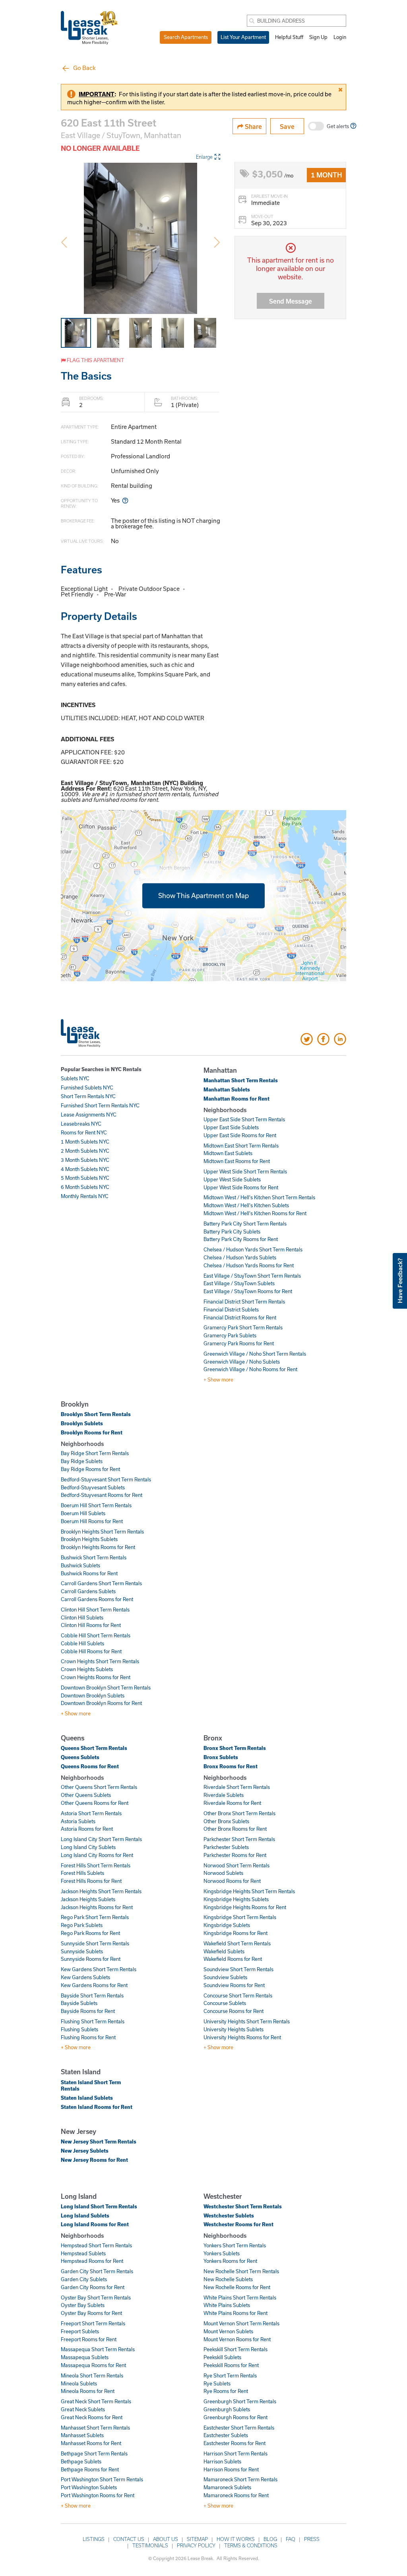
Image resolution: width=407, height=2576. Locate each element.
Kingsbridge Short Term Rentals (240, 1917)
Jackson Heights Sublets (88, 1899)
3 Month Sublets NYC (85, 1160)
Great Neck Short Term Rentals (96, 2401)
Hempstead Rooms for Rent (92, 2261)
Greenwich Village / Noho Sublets (242, 1362)
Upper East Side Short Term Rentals (244, 1119)
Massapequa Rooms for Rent (93, 2365)
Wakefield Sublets (224, 1951)
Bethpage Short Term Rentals (94, 2453)
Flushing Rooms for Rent (88, 2037)
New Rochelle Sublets (228, 2279)
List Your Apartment (243, 37)
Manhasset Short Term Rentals (95, 2428)
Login (340, 37)
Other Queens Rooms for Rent (95, 1803)
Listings (94, 2539)
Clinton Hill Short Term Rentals (95, 1610)
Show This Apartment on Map (203, 895)
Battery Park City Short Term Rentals (245, 1224)
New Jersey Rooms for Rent (94, 2160)
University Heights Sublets (234, 2029)
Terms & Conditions (251, 2545)
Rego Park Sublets (82, 1925)
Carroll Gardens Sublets (88, 1591)
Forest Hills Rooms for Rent (91, 1881)
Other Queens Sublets (86, 1795)
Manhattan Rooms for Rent (236, 1099)
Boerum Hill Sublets (83, 1513)
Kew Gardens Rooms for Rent (94, 1985)
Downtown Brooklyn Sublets (93, 1695)
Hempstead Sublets (83, 2253)
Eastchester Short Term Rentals (239, 2428)
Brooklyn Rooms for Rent (92, 1432)
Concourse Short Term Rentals (238, 1995)
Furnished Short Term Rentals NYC (100, 1105)
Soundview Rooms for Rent (234, 1985)
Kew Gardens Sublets (85, 1977)
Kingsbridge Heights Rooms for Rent (245, 1907)
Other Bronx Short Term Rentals (239, 1813)
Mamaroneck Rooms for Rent (236, 2495)
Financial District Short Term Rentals (244, 1302)
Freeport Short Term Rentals (93, 2323)
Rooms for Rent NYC (84, 1132)
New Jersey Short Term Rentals (99, 2141)
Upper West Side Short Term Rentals (245, 1171)
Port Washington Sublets (89, 2487)
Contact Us (129, 2539)
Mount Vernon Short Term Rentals (241, 2323)
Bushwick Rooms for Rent (89, 1573)
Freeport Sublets (80, 2331)
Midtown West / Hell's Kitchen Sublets (246, 1205)
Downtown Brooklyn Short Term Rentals (106, 1687)
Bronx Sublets (221, 1757)
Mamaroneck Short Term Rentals (240, 2479)
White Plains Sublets (227, 2305)
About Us (166, 2539)
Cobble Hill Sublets (82, 1643)
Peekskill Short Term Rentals (235, 2349)
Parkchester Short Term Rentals (239, 1839)
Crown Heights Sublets (87, 1669)
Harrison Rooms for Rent (231, 2469)
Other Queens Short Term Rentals (99, 1787)
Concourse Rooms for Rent (234, 2011)
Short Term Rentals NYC (88, 1096)
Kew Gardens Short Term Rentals (99, 1969)
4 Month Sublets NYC (85, 1169)
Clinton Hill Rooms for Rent (91, 1625)
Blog (270, 2539)
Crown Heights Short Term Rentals (100, 1661)
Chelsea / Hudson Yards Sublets (240, 1257)
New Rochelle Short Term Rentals (241, 2271)
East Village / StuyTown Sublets (239, 1283)
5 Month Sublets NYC (85, 1178)
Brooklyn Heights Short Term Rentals (102, 1532)
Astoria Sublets (78, 1821)
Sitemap (197, 2539)
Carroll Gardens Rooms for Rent (97, 1599)
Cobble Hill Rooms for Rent (91, 1651)
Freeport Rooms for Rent (89, 2339)
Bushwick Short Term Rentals (94, 1557)
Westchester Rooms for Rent (238, 2224)
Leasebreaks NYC (81, 1124)
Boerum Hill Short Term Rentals (96, 1505)
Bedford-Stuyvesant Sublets (93, 1487)
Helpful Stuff (289, 37)
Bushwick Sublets (80, 1565)
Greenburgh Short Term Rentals (240, 2401)
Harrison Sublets (222, 2461)
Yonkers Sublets (222, 2253)
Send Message (291, 301)
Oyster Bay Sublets (83, 2305)
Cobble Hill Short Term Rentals (96, 1635)
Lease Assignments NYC (89, 1115)
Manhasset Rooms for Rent (91, 2443)
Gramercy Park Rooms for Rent (239, 1343)
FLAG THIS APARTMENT (95, 360)
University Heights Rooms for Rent (242, 2037)
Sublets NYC (75, 1078)
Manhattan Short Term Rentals (241, 1080)
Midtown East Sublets (228, 1153)
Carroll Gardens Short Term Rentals (101, 1583)
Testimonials (150, 2545)
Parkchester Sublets (226, 1847)
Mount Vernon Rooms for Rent (237, 2339)
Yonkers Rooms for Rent (230, 2261)
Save (287, 126)
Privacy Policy (196, 2545)
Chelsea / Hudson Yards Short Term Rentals (253, 1249)
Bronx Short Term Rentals (235, 1748)
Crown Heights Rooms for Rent (96, 1677)
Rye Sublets (217, 2383)
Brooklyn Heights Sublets (89, 1539)
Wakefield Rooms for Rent (233, 1959)
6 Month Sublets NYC (85, 1187)
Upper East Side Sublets (231, 1127)
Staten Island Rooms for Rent (97, 2107)
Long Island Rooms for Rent (95, 2224)
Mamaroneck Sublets (227, 2487)
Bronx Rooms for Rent (231, 1766)
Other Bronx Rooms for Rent (235, 1829)
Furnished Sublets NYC (87, 1087)
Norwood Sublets (223, 1873)
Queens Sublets (80, 1757)
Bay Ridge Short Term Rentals (95, 1453)
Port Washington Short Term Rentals (102, 2479)
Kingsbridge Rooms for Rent (235, 1933)
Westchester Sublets (229, 2216)
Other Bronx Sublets (226, 1821)
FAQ (291, 2539)
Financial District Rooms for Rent (240, 1317)
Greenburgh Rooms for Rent (235, 2417)
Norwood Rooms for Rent (232, 1881)
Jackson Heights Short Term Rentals (101, 1891)
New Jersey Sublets (85, 2151)
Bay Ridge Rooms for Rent (90, 1469)
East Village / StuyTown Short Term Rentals (252, 1276)
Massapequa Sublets (85, 2357)
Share (253, 126)
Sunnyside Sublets (82, 1951)
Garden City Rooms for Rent (93, 2287)
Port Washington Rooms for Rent (98, 2495)
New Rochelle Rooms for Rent (237, 2287)
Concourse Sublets (225, 2003)
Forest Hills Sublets (82, 1873)
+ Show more (218, 1380)
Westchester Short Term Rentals (243, 2206)
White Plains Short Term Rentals (240, 2297)
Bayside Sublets (79, 2003)
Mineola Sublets (79, 2383)
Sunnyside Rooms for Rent (91, 1959)
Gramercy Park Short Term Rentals (243, 1327)
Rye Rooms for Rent (226, 2391)
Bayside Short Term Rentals (92, 1995)
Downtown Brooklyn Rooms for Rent (101, 1703)
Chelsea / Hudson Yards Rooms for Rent (249, 1265)
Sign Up (318, 37)
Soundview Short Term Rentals (238, 1969)
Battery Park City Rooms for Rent (241, 1239)
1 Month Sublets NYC (85, 1142)
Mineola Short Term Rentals (92, 2375)
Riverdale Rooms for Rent (232, 1803)
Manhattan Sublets (227, 1089)
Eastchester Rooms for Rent (235, 2443)
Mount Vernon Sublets (228, 2331)
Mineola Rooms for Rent (88, 2391)
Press (312, 2539)
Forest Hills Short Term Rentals (96, 1865)
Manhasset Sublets (82, 2435)
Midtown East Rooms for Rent (237, 1161)
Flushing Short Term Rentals (93, 2021)
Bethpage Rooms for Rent (90, 2469)
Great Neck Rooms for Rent (92, 2417)
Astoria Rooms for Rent (87, 1829)
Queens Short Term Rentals (94, 1748)
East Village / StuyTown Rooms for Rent (248, 1291)
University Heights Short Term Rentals (247, 2021)
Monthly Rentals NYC (85, 1196)
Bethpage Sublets (81, 2461)
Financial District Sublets (231, 1309)
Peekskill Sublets (222, 2357)
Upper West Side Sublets (232, 1179)
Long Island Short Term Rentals (99, 2206)
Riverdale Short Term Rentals (237, 1787)
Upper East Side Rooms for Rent (240, 1135)
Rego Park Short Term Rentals (95, 1917)
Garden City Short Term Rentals (97, 2271)
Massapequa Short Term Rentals (98, 2349)
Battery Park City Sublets (232, 1231)
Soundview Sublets (225, 1977)
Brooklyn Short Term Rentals (96, 1414)
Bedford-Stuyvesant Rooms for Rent (102, 1495)
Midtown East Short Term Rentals (241, 1146)
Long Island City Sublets (88, 1847)
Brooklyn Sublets (82, 1423)
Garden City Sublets (84, 2279)
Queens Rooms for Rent (90, 1766)
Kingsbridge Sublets (227, 1925)
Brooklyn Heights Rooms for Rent (98, 1547)
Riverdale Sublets (224, 1795)
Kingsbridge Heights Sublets (236, 1899)
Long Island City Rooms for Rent (97, 1855)
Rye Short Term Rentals (230, 2375)
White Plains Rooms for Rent (235, 2313)
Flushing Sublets (79, 2029)
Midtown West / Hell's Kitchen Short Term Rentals (259, 1197)
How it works (236, 2539)
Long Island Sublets (85, 2216)
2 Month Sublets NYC (85, 1151)
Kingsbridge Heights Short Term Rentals (249, 1891)
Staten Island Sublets (87, 2098)
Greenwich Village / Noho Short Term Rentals (255, 1354)
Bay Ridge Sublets (82, 1461)
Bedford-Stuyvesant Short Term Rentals (106, 1479)
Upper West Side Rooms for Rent (241, 1187)
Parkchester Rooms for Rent (235, 1855)
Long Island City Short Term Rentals (101, 1839)
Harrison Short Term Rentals (235, 2453)
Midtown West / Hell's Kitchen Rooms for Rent (255, 1213)
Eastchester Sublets (226, 2435)
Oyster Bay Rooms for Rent (91, 2313)
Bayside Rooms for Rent (88, 2011)
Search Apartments (186, 37)
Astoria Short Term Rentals (91, 1813)
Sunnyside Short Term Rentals (95, 1943)
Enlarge (204, 157)
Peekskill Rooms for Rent (231, 2365)
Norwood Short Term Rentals (236, 1865)
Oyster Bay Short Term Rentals (96, 2297)
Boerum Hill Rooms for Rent (92, 1521)
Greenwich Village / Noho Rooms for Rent (250, 1369)
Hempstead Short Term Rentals (96, 2245)
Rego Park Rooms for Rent (90, 1933)
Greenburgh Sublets (227, 2409)
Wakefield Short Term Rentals (237, 1943)
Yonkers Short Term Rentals (235, 2245)
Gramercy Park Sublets (230, 1335)
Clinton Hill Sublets (82, 1617)
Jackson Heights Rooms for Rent (97, 1907)
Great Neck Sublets (83, 2409)
